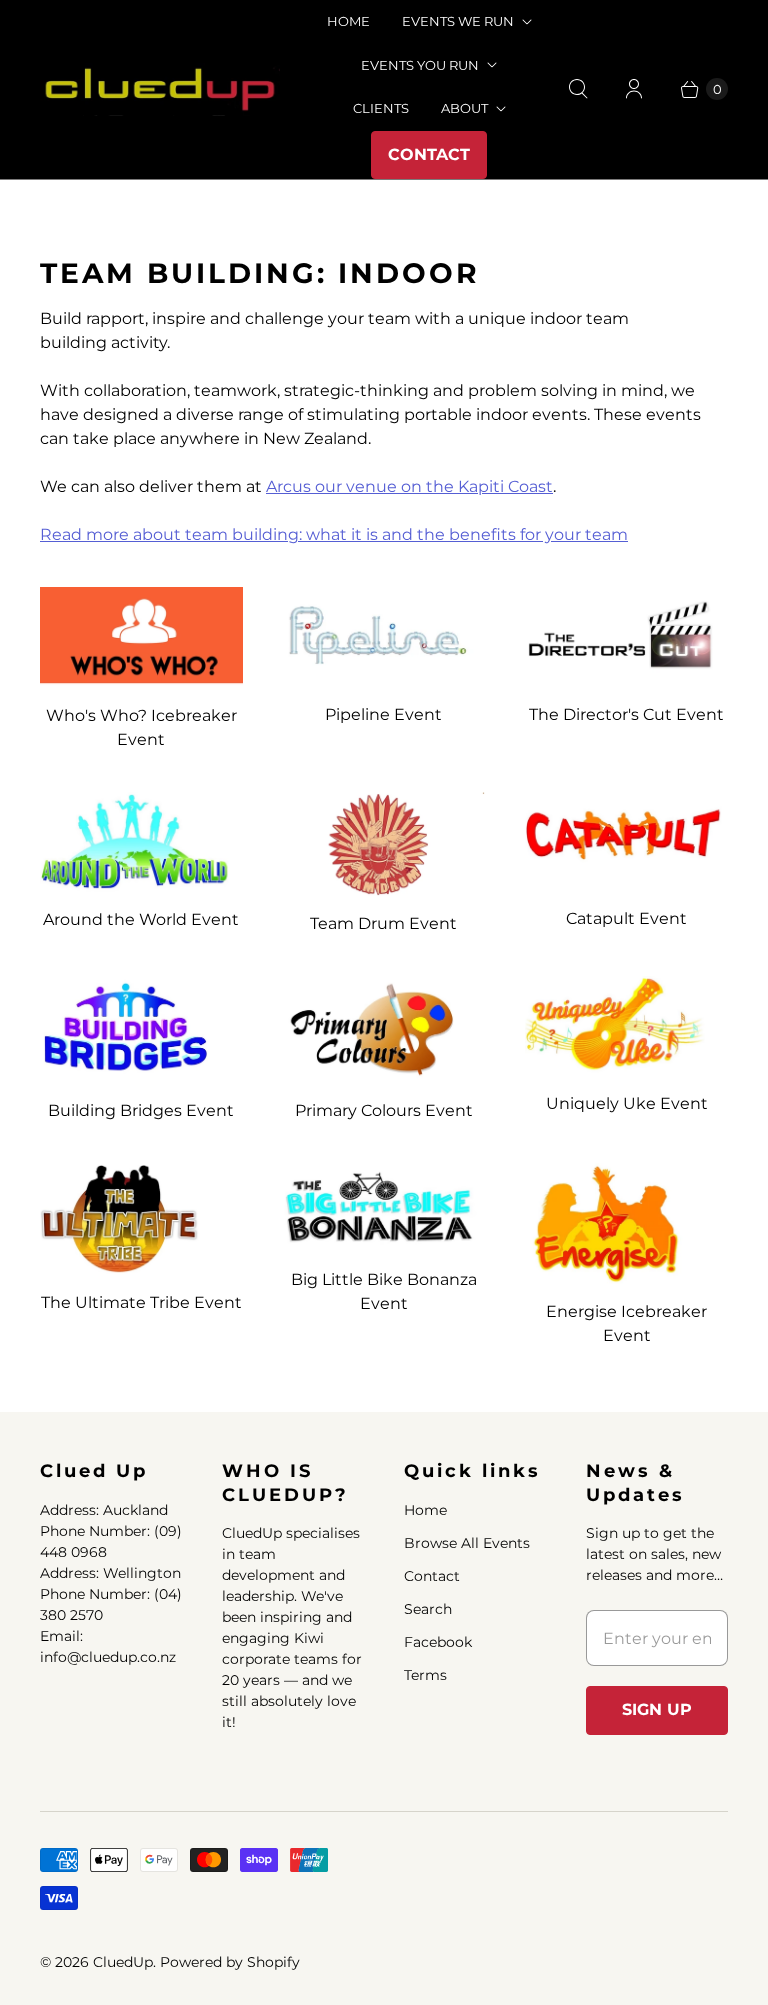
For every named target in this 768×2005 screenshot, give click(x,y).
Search (428, 1609)
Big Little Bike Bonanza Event (384, 1291)
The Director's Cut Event (626, 714)
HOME (348, 21)
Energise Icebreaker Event (626, 1323)
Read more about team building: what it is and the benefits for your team (334, 534)
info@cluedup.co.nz (108, 1657)
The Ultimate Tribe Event (141, 1302)
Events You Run (420, 65)
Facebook (438, 1642)
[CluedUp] (160, 89)
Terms (425, 1675)
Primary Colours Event (384, 1110)
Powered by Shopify (230, 1962)
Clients (381, 108)
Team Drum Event (383, 923)
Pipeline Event (383, 714)
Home (425, 1510)
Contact (429, 154)
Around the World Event (141, 919)
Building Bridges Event (141, 1110)
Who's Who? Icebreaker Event (141, 727)
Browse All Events (467, 1543)
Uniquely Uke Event (627, 1103)
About (464, 108)
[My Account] (634, 89)
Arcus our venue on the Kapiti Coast (409, 486)
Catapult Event (626, 918)
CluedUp (123, 1962)
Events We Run (458, 21)
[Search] (578, 89)
